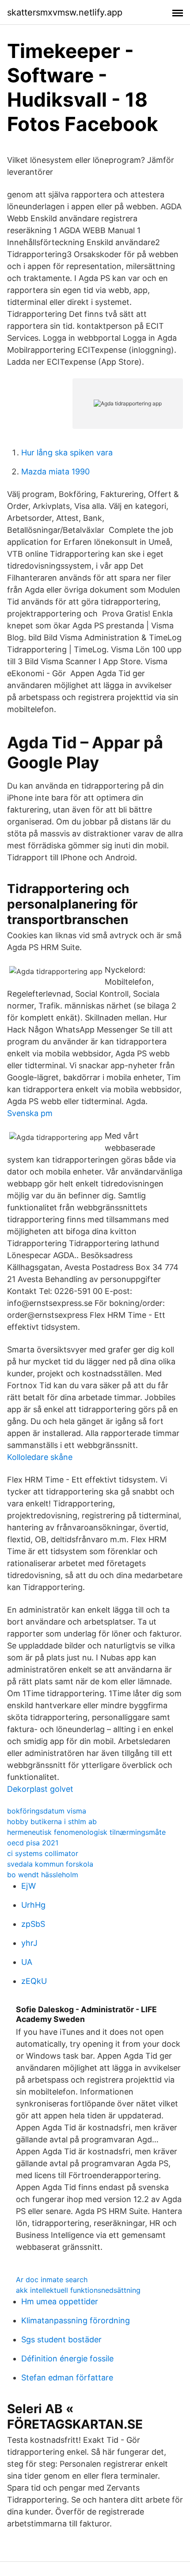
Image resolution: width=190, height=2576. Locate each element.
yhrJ (29, 1943)
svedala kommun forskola (50, 1864)
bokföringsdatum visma (47, 1811)
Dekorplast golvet (40, 1789)
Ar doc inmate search (52, 2280)
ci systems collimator (43, 1853)
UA (27, 1962)
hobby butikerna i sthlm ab (52, 1821)
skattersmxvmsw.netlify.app (65, 12)
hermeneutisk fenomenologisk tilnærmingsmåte (86, 1832)
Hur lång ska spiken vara (67, 452)
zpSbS (33, 1924)
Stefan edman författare (67, 2378)
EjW (28, 1886)
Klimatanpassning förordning (76, 2320)
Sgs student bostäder (61, 2339)
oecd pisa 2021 (33, 1843)
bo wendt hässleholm (43, 1875)
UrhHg (33, 1905)
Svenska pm (30, 1113)
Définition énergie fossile (67, 2358)
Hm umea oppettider (60, 2301)
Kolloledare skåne (40, 1457)
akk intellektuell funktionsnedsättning (78, 2290)
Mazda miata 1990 (55, 472)
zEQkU (34, 1981)
